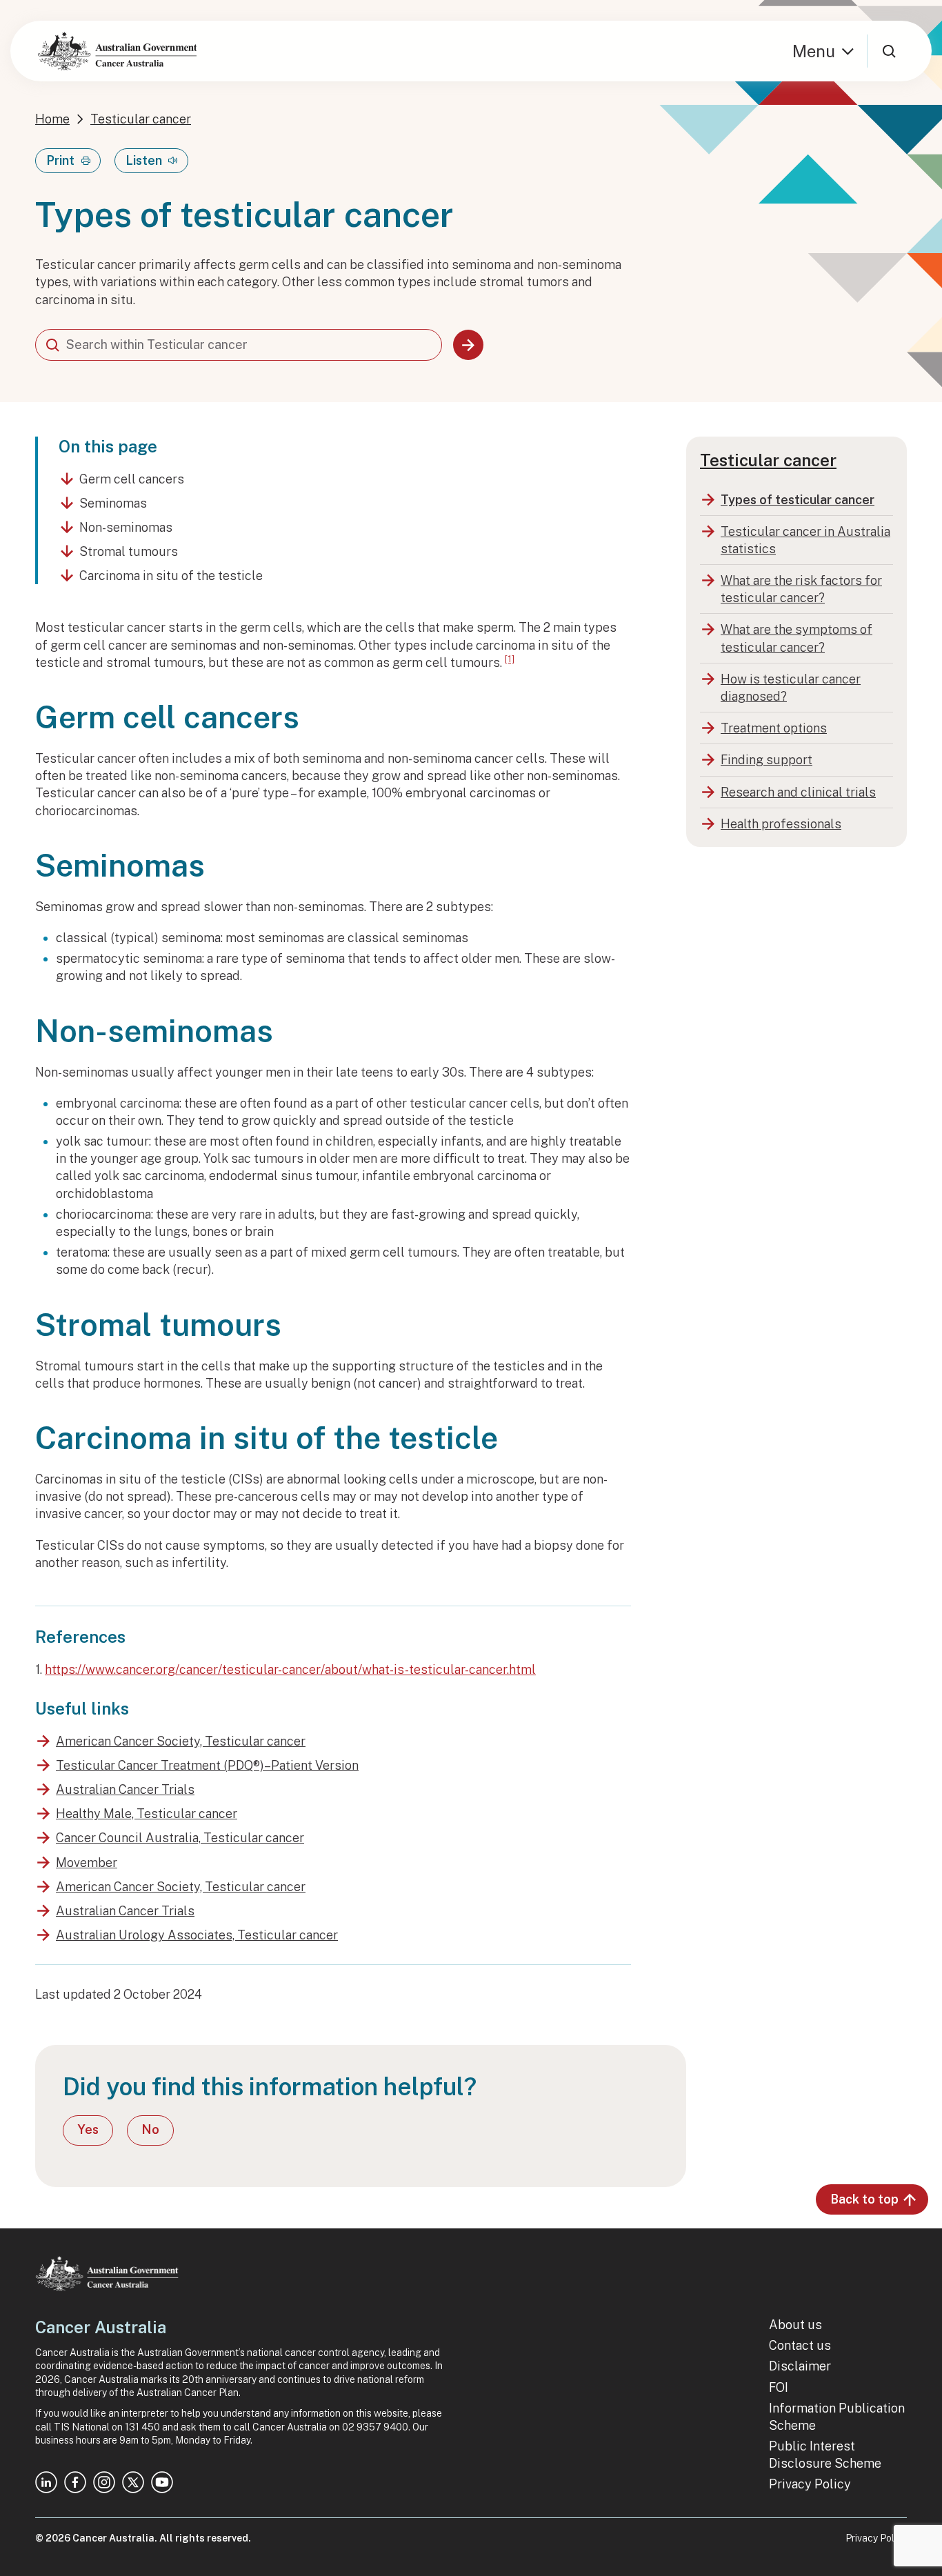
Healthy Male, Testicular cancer (147, 1814)
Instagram (104, 2482)
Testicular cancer (141, 119)
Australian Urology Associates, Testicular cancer (197, 1935)
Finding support (766, 760)
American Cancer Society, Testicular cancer (181, 1741)
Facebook (75, 2482)
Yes (88, 2129)
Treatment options (774, 728)
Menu (814, 51)
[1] (510, 659)
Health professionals (781, 824)
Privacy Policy (810, 2484)
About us (795, 2325)
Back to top (864, 2199)
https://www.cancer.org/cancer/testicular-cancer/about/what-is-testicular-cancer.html (290, 1669)
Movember (87, 1863)
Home (52, 119)
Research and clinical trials (798, 792)
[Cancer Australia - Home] (117, 51)
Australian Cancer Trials (125, 1789)
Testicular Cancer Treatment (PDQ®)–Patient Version (207, 1765)
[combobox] (239, 345)
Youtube (162, 2482)
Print (60, 160)
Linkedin (46, 2482)
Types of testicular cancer (798, 500)
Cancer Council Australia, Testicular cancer (180, 1838)
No (150, 2129)
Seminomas (113, 503)
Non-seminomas (126, 527)
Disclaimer (800, 2366)
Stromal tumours (129, 551)
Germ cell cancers (132, 479)
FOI (779, 2387)
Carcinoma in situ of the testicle (171, 576)
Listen (144, 160)
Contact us (800, 2345)
